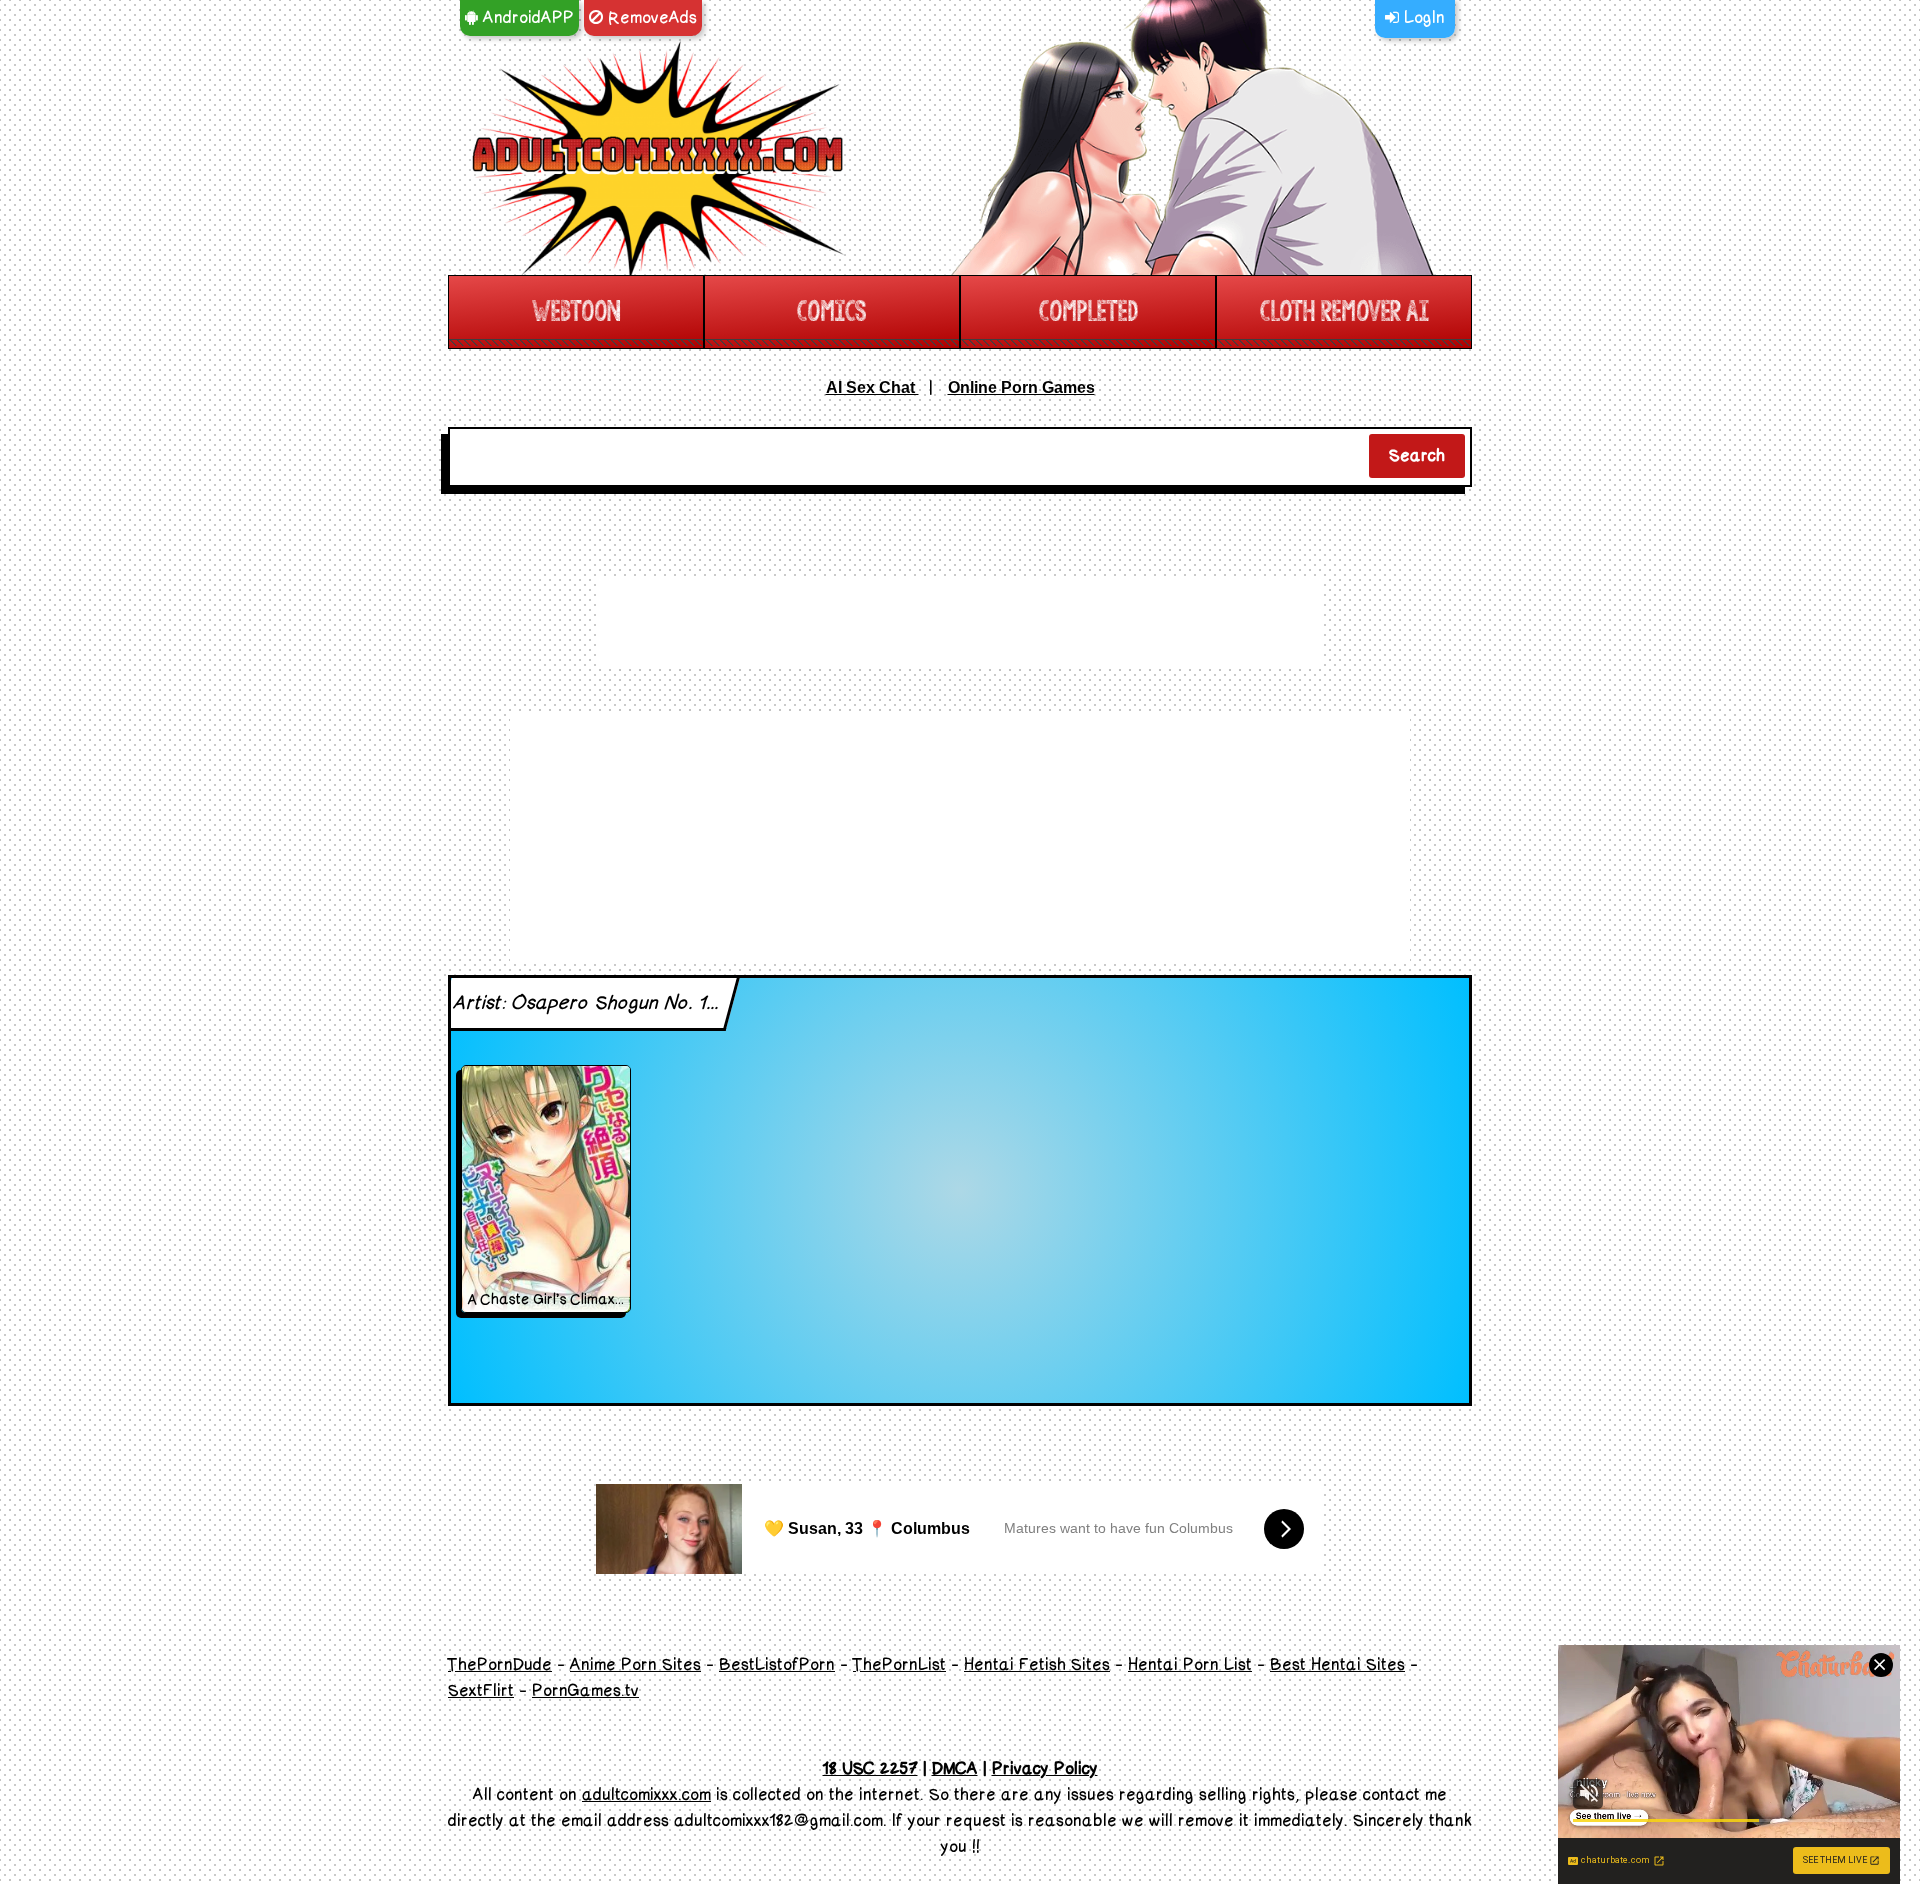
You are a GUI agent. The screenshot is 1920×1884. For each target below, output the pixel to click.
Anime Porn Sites (635, 1665)
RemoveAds (650, 18)
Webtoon (576, 311)
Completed (1088, 311)
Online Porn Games (1021, 387)
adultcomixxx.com (646, 1795)
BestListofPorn (777, 1665)
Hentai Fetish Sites (1037, 1665)
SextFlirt (481, 1691)
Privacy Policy (1045, 1769)
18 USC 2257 (870, 1769)
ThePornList (899, 1665)
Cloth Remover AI (1344, 311)
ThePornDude (500, 1665)
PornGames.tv (585, 1691)
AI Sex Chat (872, 387)
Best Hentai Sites (1337, 1665)
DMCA (955, 1769)
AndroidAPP (526, 18)
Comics (832, 311)
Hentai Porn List (1190, 1665)
